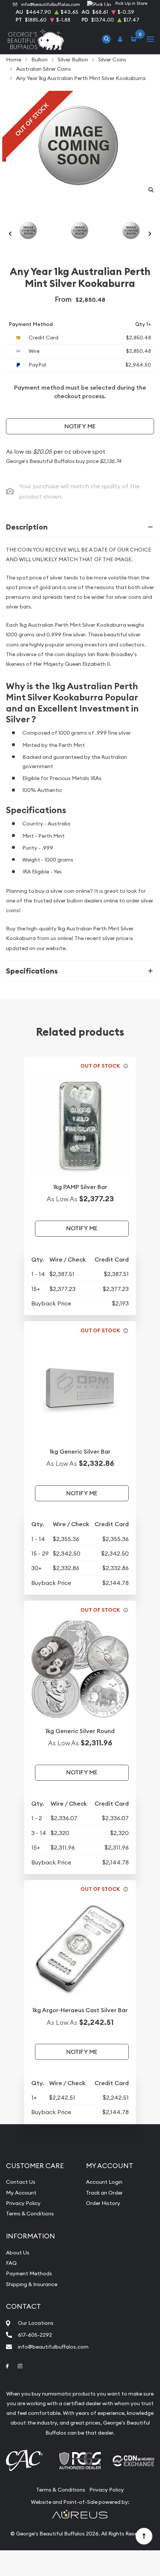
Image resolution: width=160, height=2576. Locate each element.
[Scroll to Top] (144, 2536)
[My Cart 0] (135, 39)
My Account (21, 2193)
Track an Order (104, 2193)
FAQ (11, 2263)
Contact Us (21, 2182)
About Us (18, 2253)
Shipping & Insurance (32, 2284)
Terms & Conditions (30, 2214)
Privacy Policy (23, 2203)
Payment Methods (29, 2273)
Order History (103, 2203)
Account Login (104, 2182)
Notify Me (80, 426)
